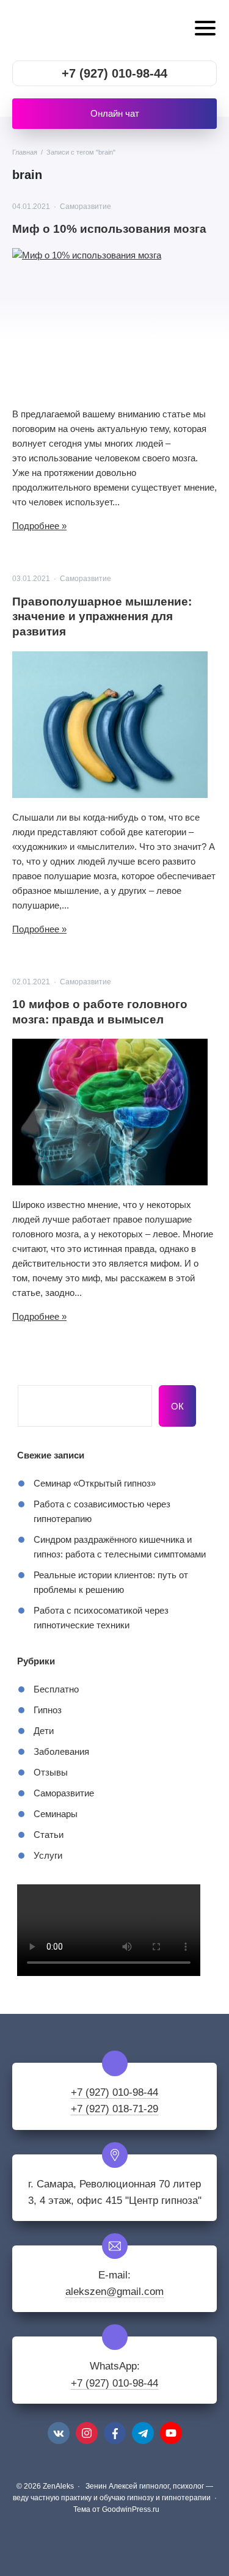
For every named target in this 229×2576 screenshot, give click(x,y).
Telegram (143, 2433)
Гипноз (48, 1710)
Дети (44, 1731)
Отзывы (51, 1772)
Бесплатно (56, 1689)
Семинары (56, 1814)
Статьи (49, 1835)
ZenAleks (89, 30)
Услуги (48, 1855)
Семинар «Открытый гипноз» (95, 1483)
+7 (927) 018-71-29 (114, 2109)
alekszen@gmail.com (114, 2292)
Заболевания (61, 1751)
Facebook (115, 2433)
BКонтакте (59, 2433)
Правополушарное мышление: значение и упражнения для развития (102, 617)
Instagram (87, 2433)
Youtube (171, 2433)
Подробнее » (39, 526)
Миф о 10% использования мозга (109, 229)
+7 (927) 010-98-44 (114, 73)
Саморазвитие (85, 207)
